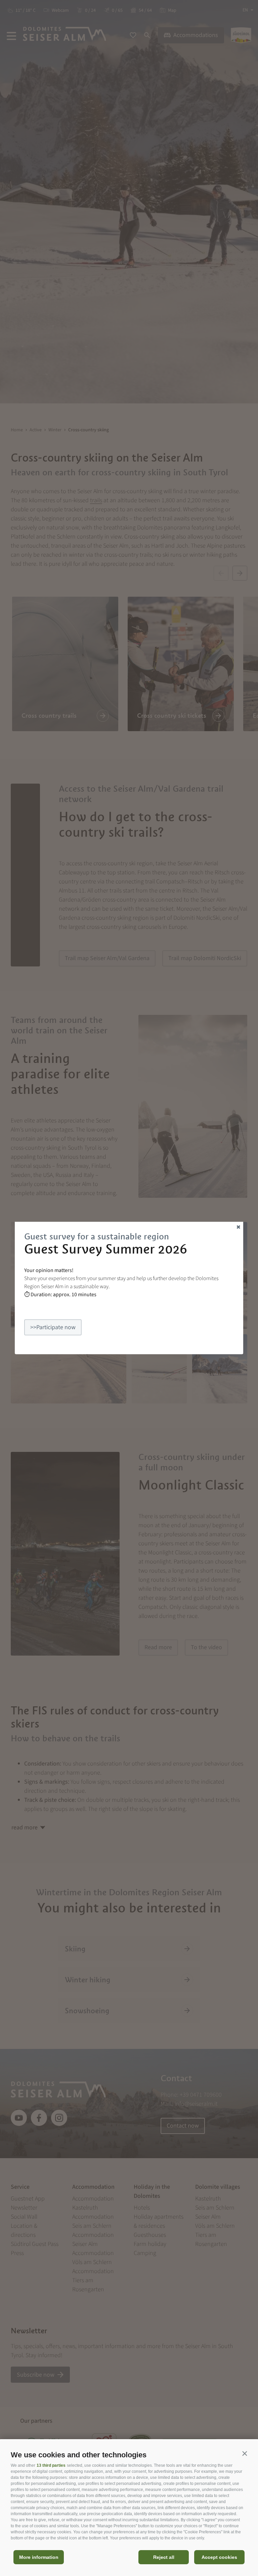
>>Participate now (53, 1327)
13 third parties (51, 2465)
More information (39, 2557)
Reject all (164, 2557)
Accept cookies (219, 2557)
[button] (245, 2453)
